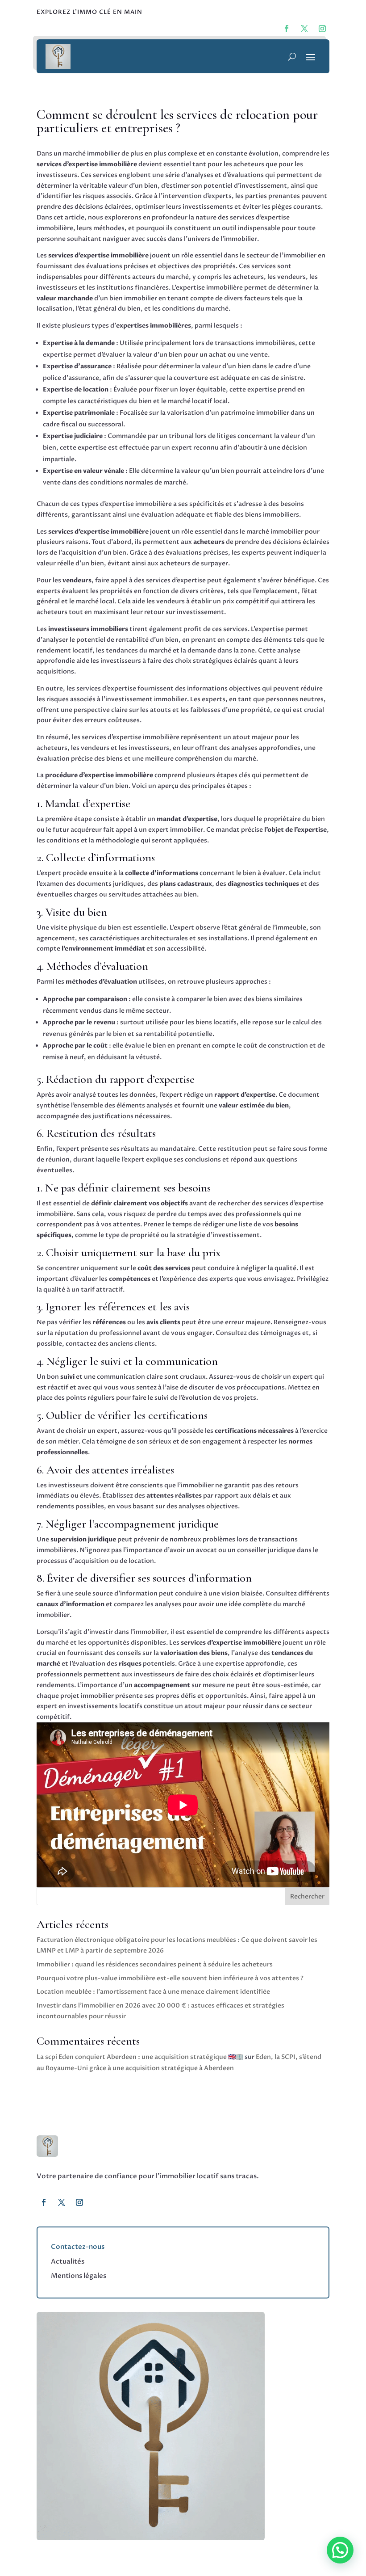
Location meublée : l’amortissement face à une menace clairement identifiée (153, 1992)
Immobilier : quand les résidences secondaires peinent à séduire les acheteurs (155, 1964)
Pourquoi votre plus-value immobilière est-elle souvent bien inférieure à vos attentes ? (170, 1978)
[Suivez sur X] (62, 2202)
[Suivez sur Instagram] (79, 2202)
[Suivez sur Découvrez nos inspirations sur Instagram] (322, 29)
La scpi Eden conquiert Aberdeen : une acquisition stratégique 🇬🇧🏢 (140, 2057)
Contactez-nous (78, 2247)
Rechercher (307, 1896)
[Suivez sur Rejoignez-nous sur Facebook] (287, 29)
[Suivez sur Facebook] (44, 2202)
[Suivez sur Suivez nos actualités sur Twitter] (304, 29)
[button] (340, 2550)
